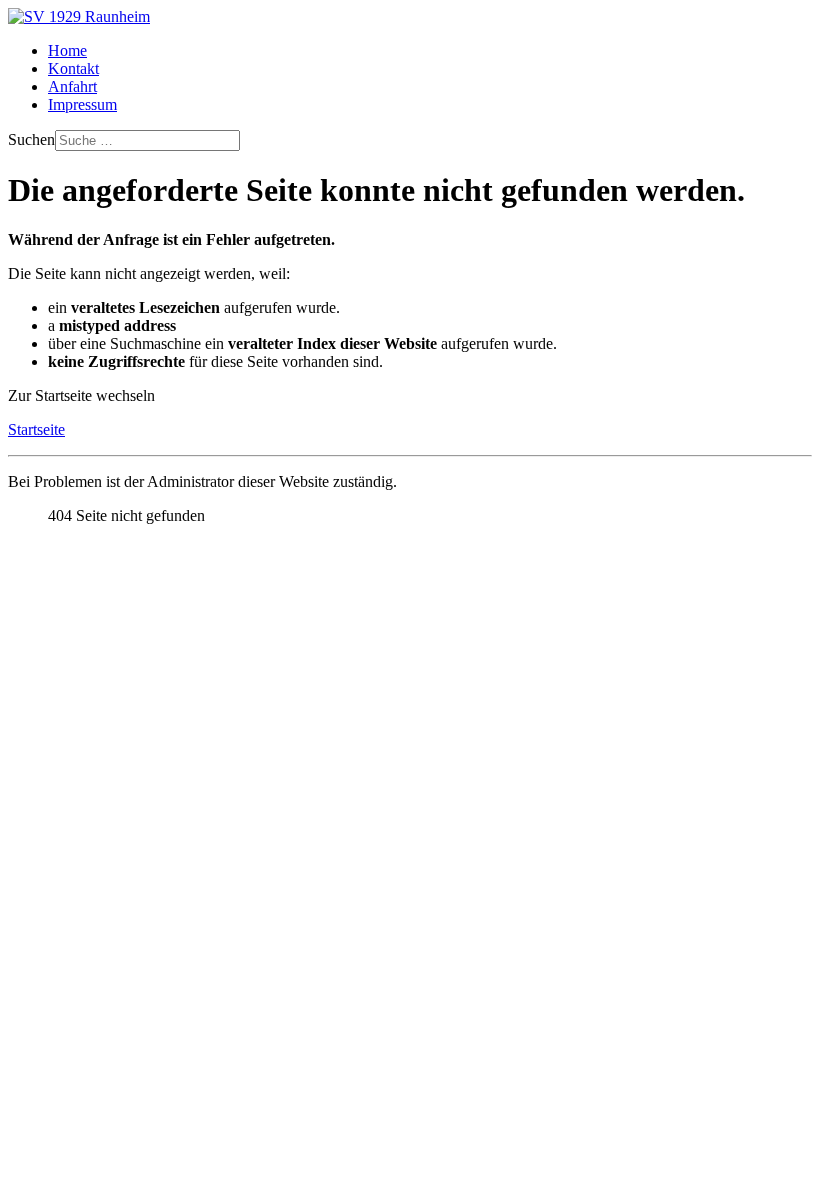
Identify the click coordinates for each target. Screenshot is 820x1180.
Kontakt (73, 68)
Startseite (36, 429)
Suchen (31, 139)
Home (67, 50)
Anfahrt (72, 86)
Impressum (82, 104)
